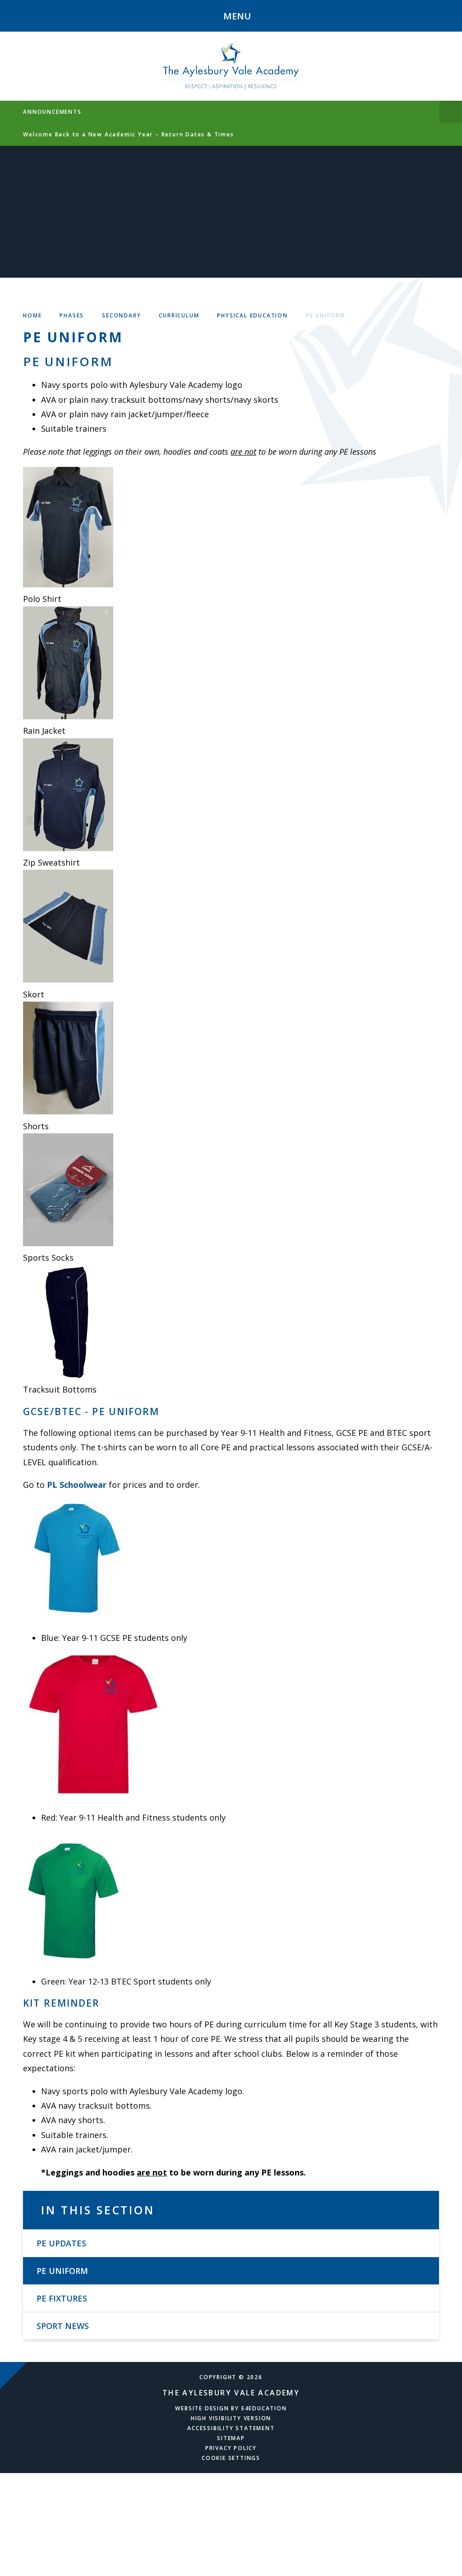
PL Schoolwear (77, 1485)
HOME (32, 315)
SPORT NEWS (63, 2326)
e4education (264, 2408)
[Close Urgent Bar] (451, 112)
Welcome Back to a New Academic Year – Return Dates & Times (128, 134)
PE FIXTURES (62, 2298)
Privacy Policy (231, 2448)
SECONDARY (121, 315)
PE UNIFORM (326, 315)
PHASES (72, 315)
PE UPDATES (61, 2243)
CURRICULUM (179, 315)
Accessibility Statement (231, 2428)
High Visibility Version (231, 2418)
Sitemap (231, 2438)
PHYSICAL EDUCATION (252, 315)
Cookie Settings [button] (231, 2458)
